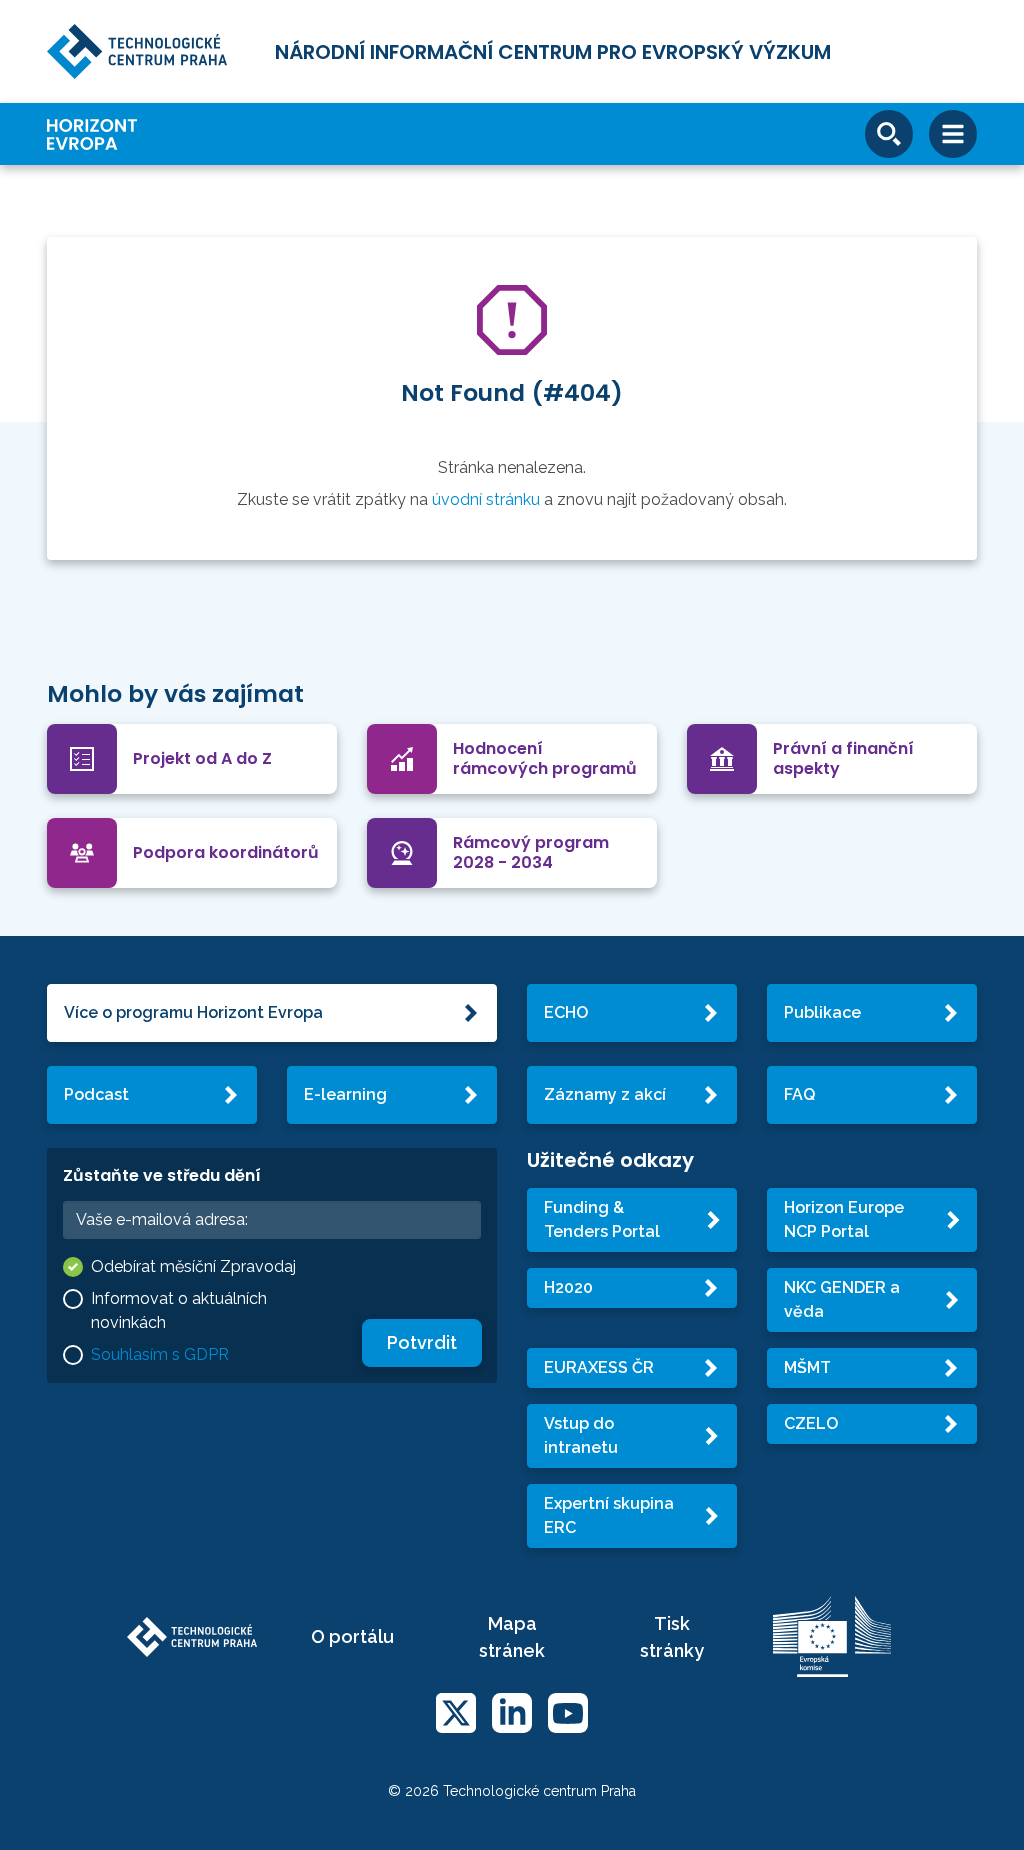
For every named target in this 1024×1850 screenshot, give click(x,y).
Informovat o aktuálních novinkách (179, 1310)
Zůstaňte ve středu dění (162, 1175)
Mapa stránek (512, 1637)
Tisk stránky (672, 1637)
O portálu (352, 1636)
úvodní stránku (486, 499)
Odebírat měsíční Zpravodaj (193, 1266)
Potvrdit (422, 1342)
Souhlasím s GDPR (160, 1354)
